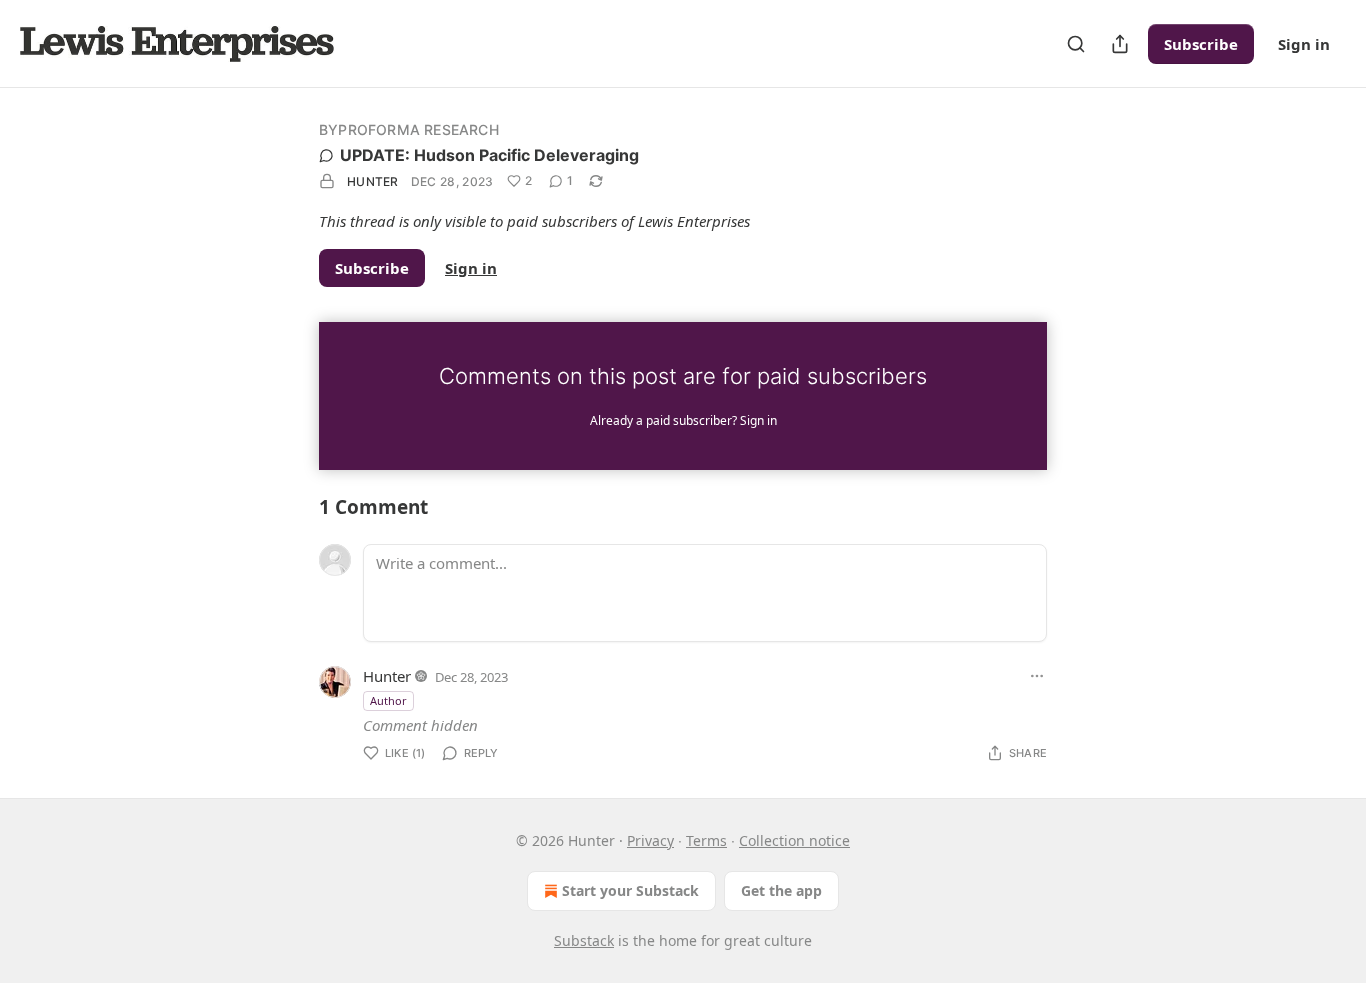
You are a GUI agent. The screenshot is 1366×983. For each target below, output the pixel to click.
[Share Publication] (1120, 44)
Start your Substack (630, 890)
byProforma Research (409, 129)
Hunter (373, 181)
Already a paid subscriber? (683, 420)
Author (388, 700)
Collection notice (794, 840)
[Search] (1076, 44)
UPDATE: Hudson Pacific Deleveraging (489, 155)
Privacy (650, 840)
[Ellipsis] (1037, 676)
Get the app (781, 890)
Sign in (1304, 44)
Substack (584, 940)
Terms (706, 840)
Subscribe (1201, 44)
